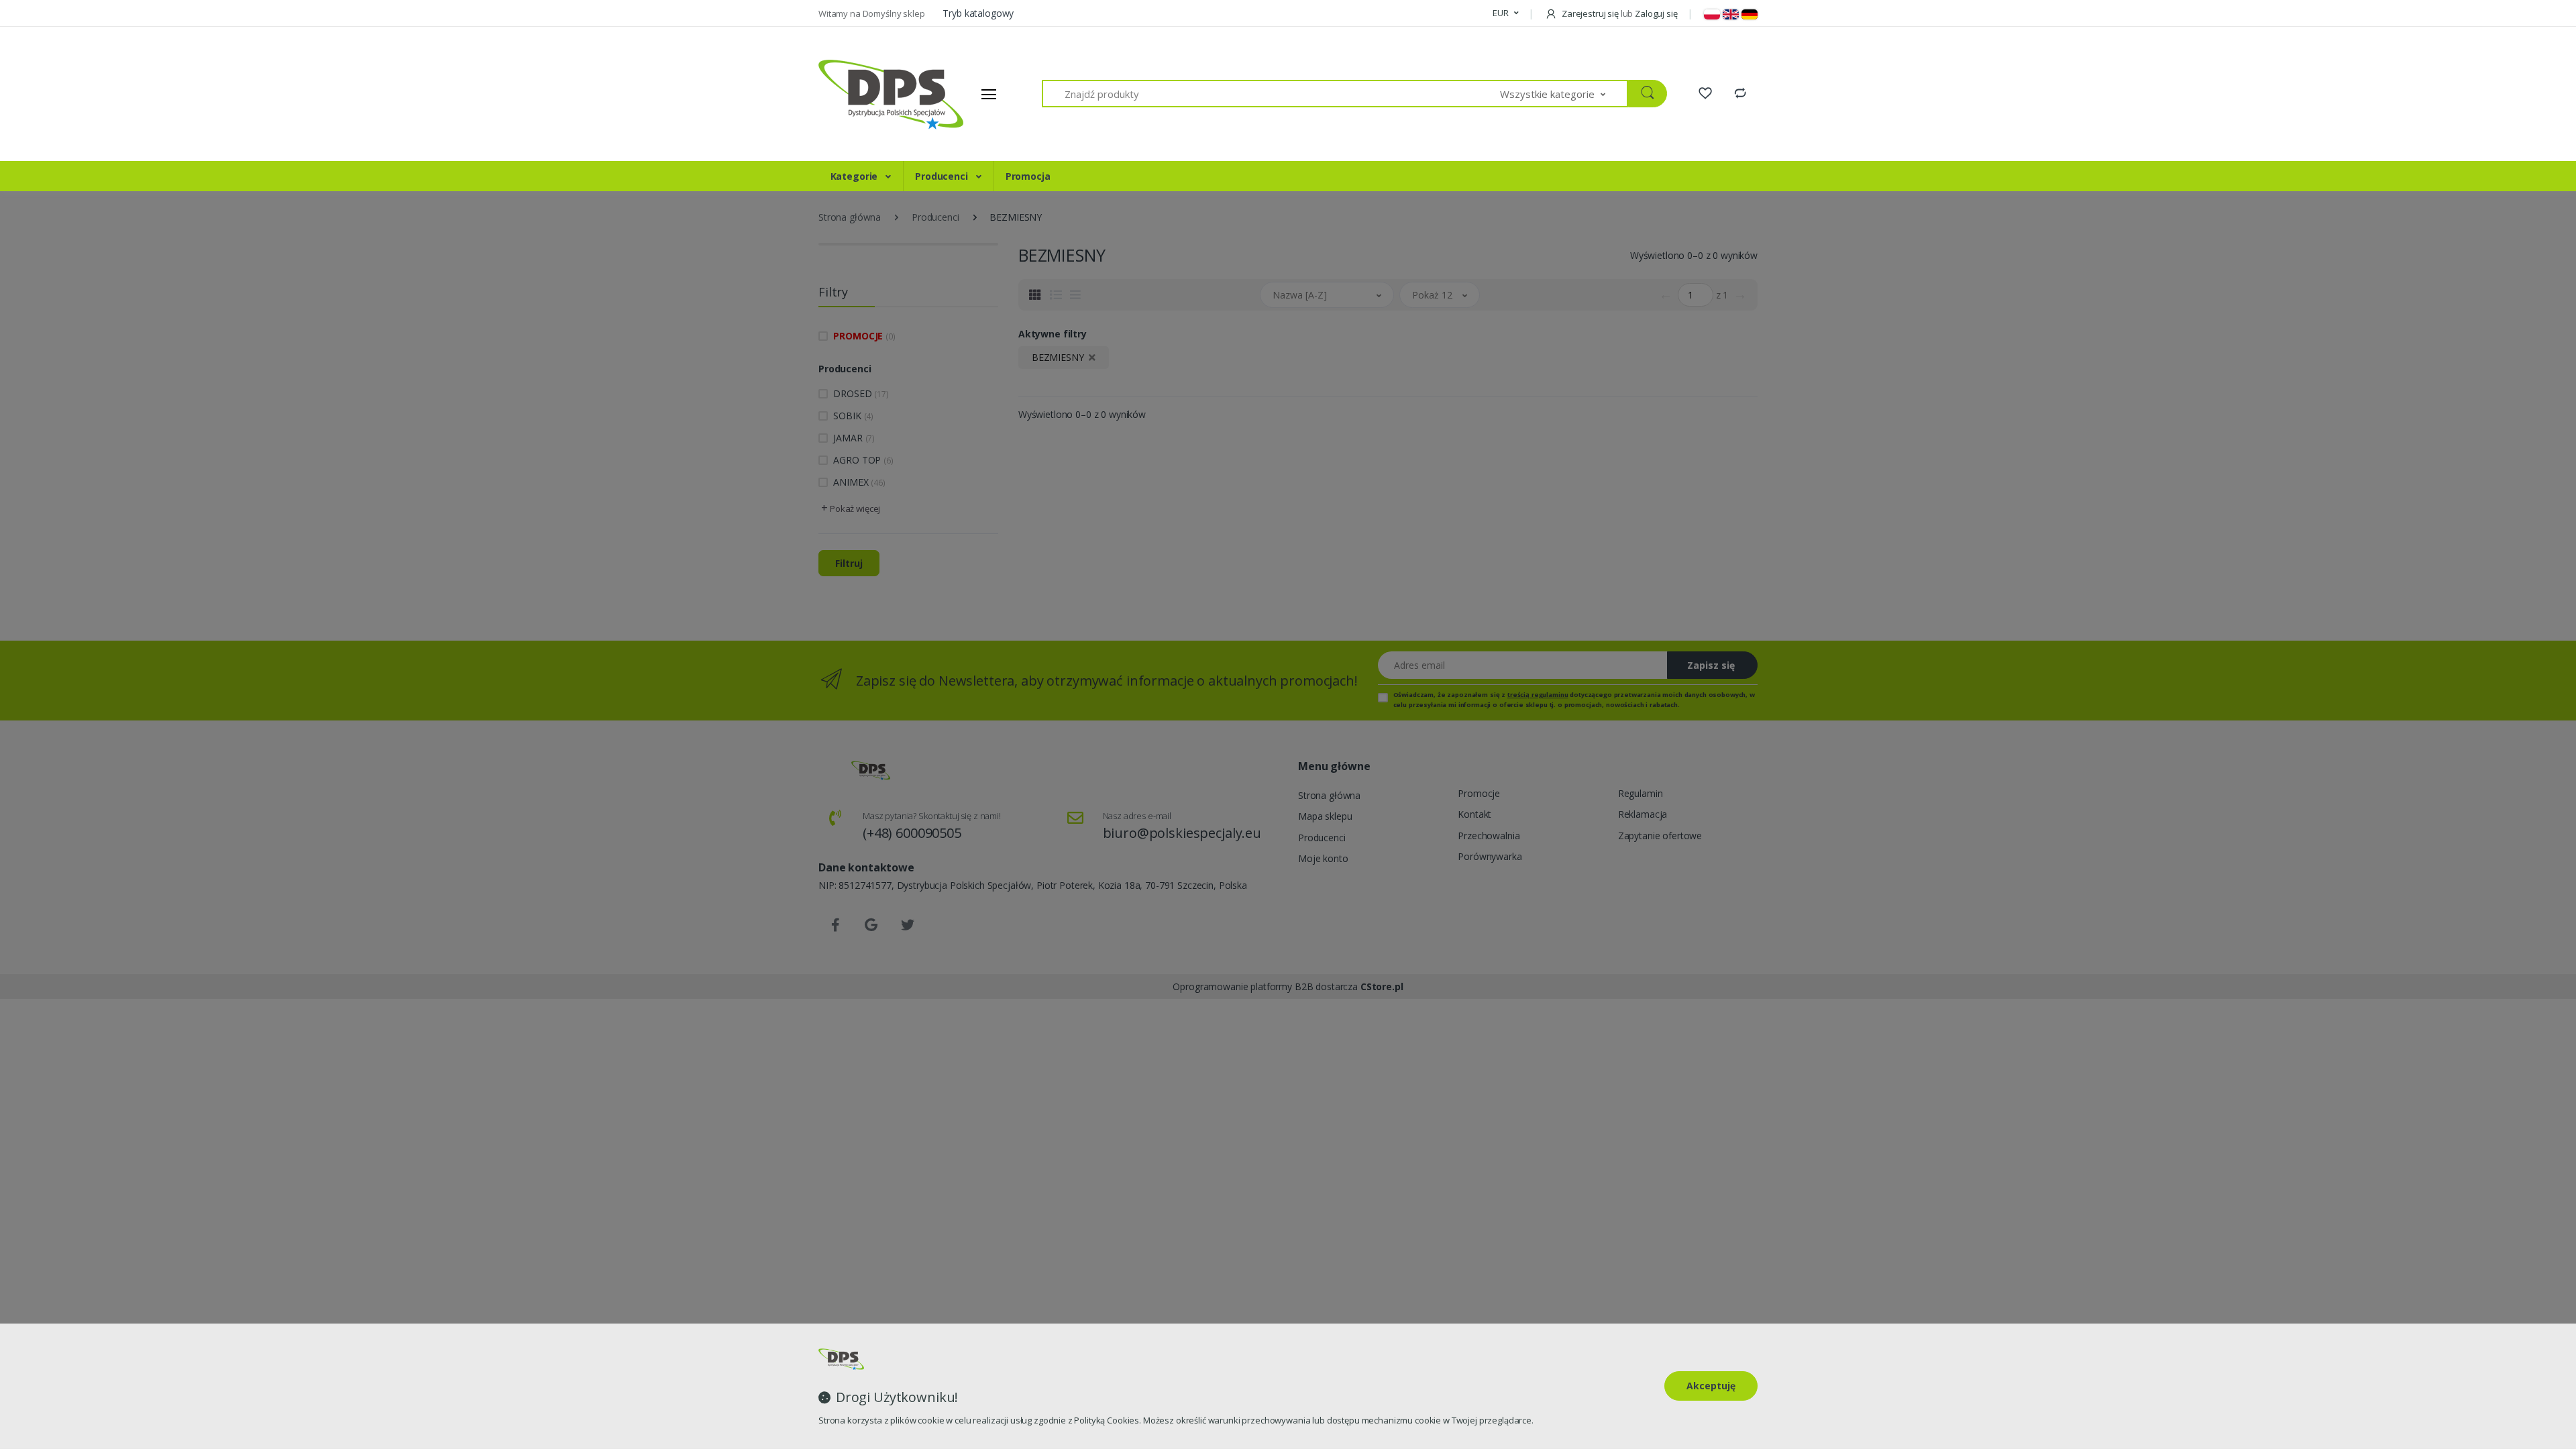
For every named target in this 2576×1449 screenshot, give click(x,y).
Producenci (943, 176)
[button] (1505, 13)
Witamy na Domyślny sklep (872, 13)
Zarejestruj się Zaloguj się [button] (1618, 13)
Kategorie (856, 176)
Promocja (1028, 176)
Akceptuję (1711, 1386)
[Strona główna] (869, 94)
